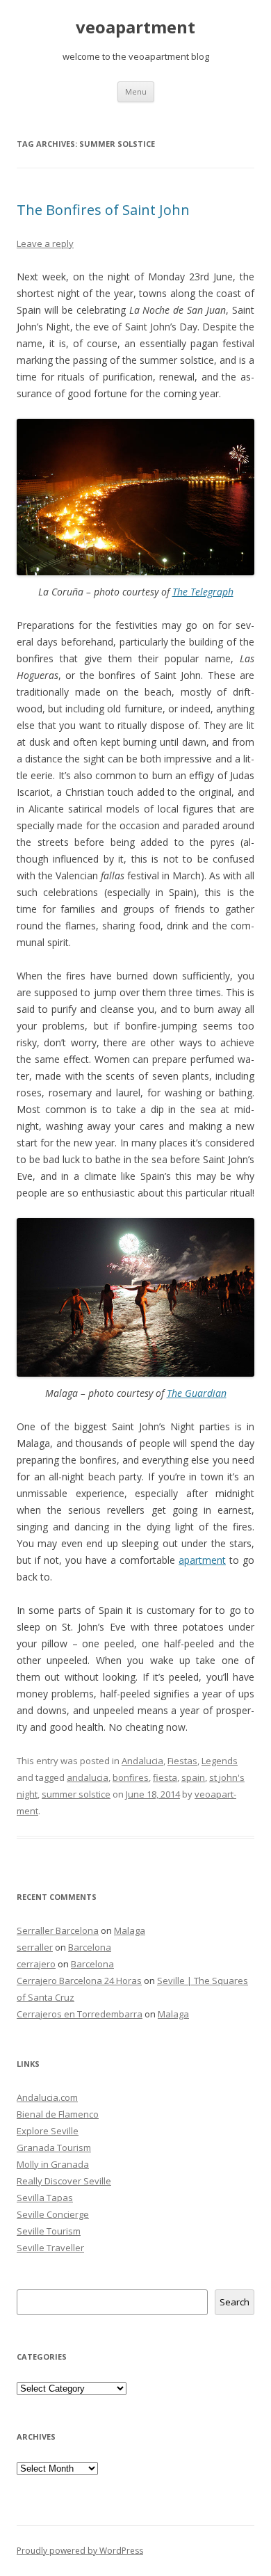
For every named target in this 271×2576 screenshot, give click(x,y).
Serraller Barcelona (58, 1930)
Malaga (130, 1930)
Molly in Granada (53, 2164)
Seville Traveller (50, 2248)
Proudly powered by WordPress (80, 2551)
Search (235, 2302)
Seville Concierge (53, 2214)
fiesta (165, 1777)
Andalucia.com (47, 2097)
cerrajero (36, 1964)
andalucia (88, 1777)
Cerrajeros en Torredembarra (80, 2014)
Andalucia (142, 1761)
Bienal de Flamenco (58, 2114)
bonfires (131, 1777)
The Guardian (197, 1393)
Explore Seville (48, 2131)
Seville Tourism (49, 2231)
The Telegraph (203, 592)
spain (193, 1777)
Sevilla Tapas (45, 2198)
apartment (202, 1560)
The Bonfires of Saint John (103, 210)
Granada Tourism (54, 2147)
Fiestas (182, 1761)
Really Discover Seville (64, 2181)
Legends (220, 1761)
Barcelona (90, 1947)
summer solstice (76, 1794)
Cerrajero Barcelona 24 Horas (79, 1981)
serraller (35, 1947)
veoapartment (135, 27)
